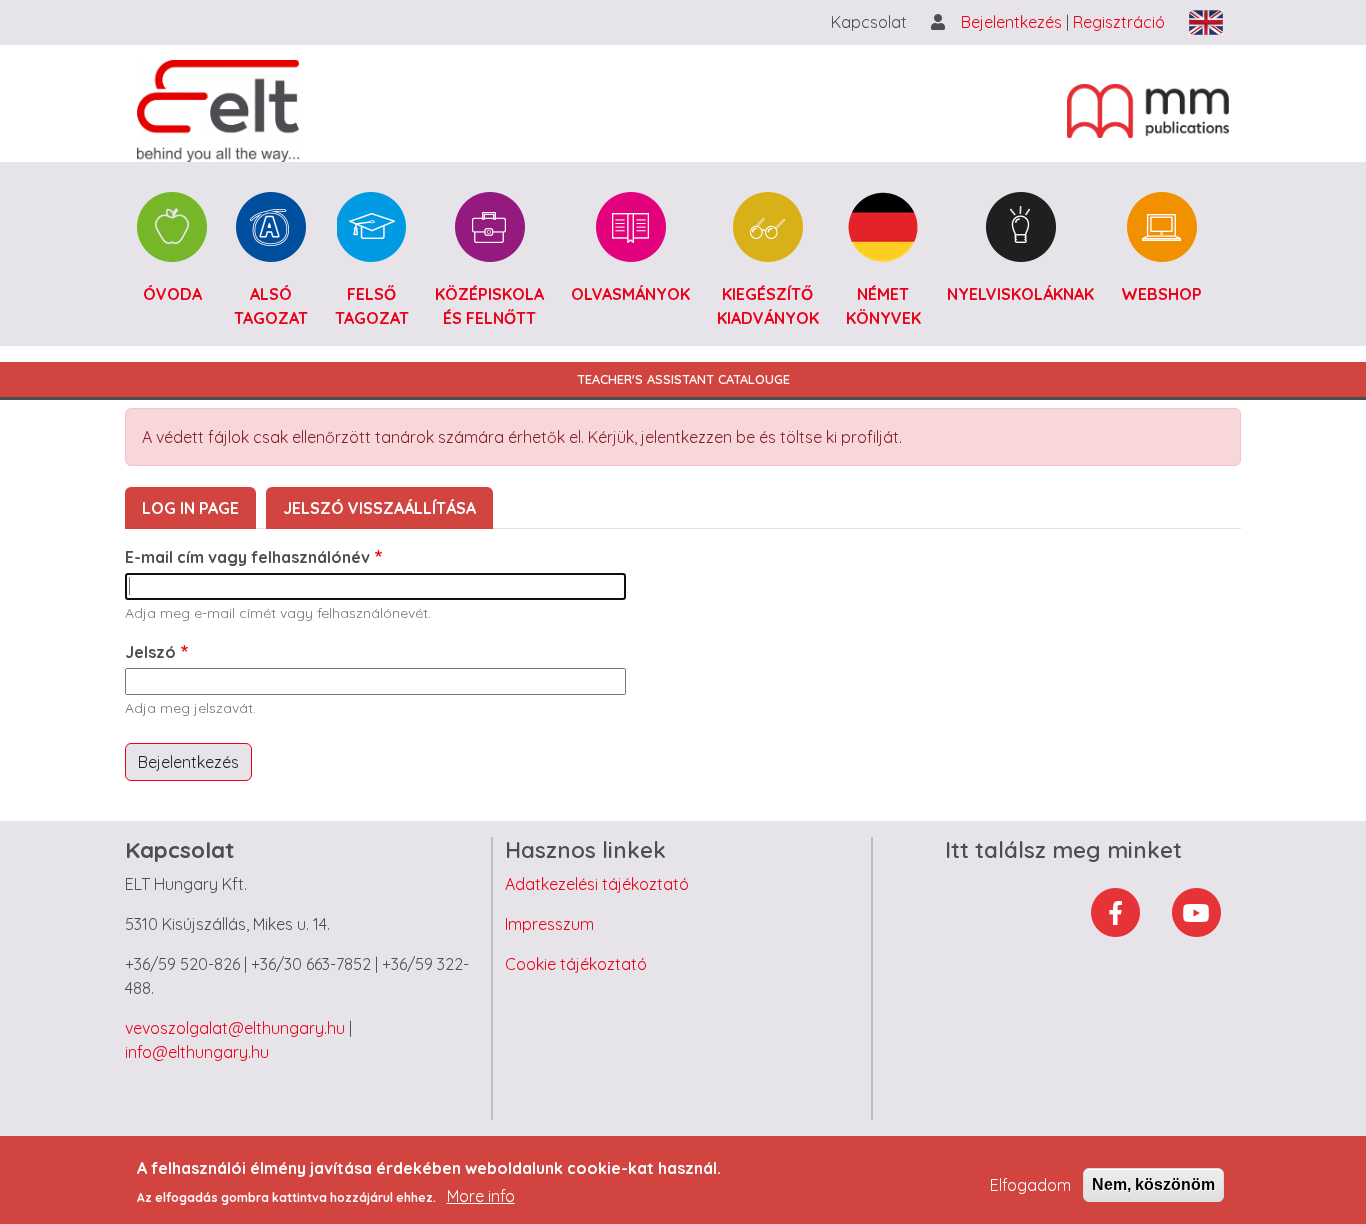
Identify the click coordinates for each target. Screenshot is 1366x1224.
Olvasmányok (630, 294)
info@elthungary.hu (197, 1052)
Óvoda (172, 294)
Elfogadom (1030, 1185)
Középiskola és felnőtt (489, 306)
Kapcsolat (869, 22)
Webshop (1161, 294)
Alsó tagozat (271, 306)
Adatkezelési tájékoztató (597, 884)
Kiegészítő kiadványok (768, 306)
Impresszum (549, 924)
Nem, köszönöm (1153, 1184)
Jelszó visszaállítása (379, 508)
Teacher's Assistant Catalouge (683, 379)
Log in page (190, 508)
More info (481, 1196)
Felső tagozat (372, 306)
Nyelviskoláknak (1020, 294)
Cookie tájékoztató (576, 964)
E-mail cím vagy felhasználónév (247, 557)
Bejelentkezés (1013, 22)
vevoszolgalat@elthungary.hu (235, 1028)
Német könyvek (883, 306)
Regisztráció (1119, 22)
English (1206, 22)
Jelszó (150, 652)
